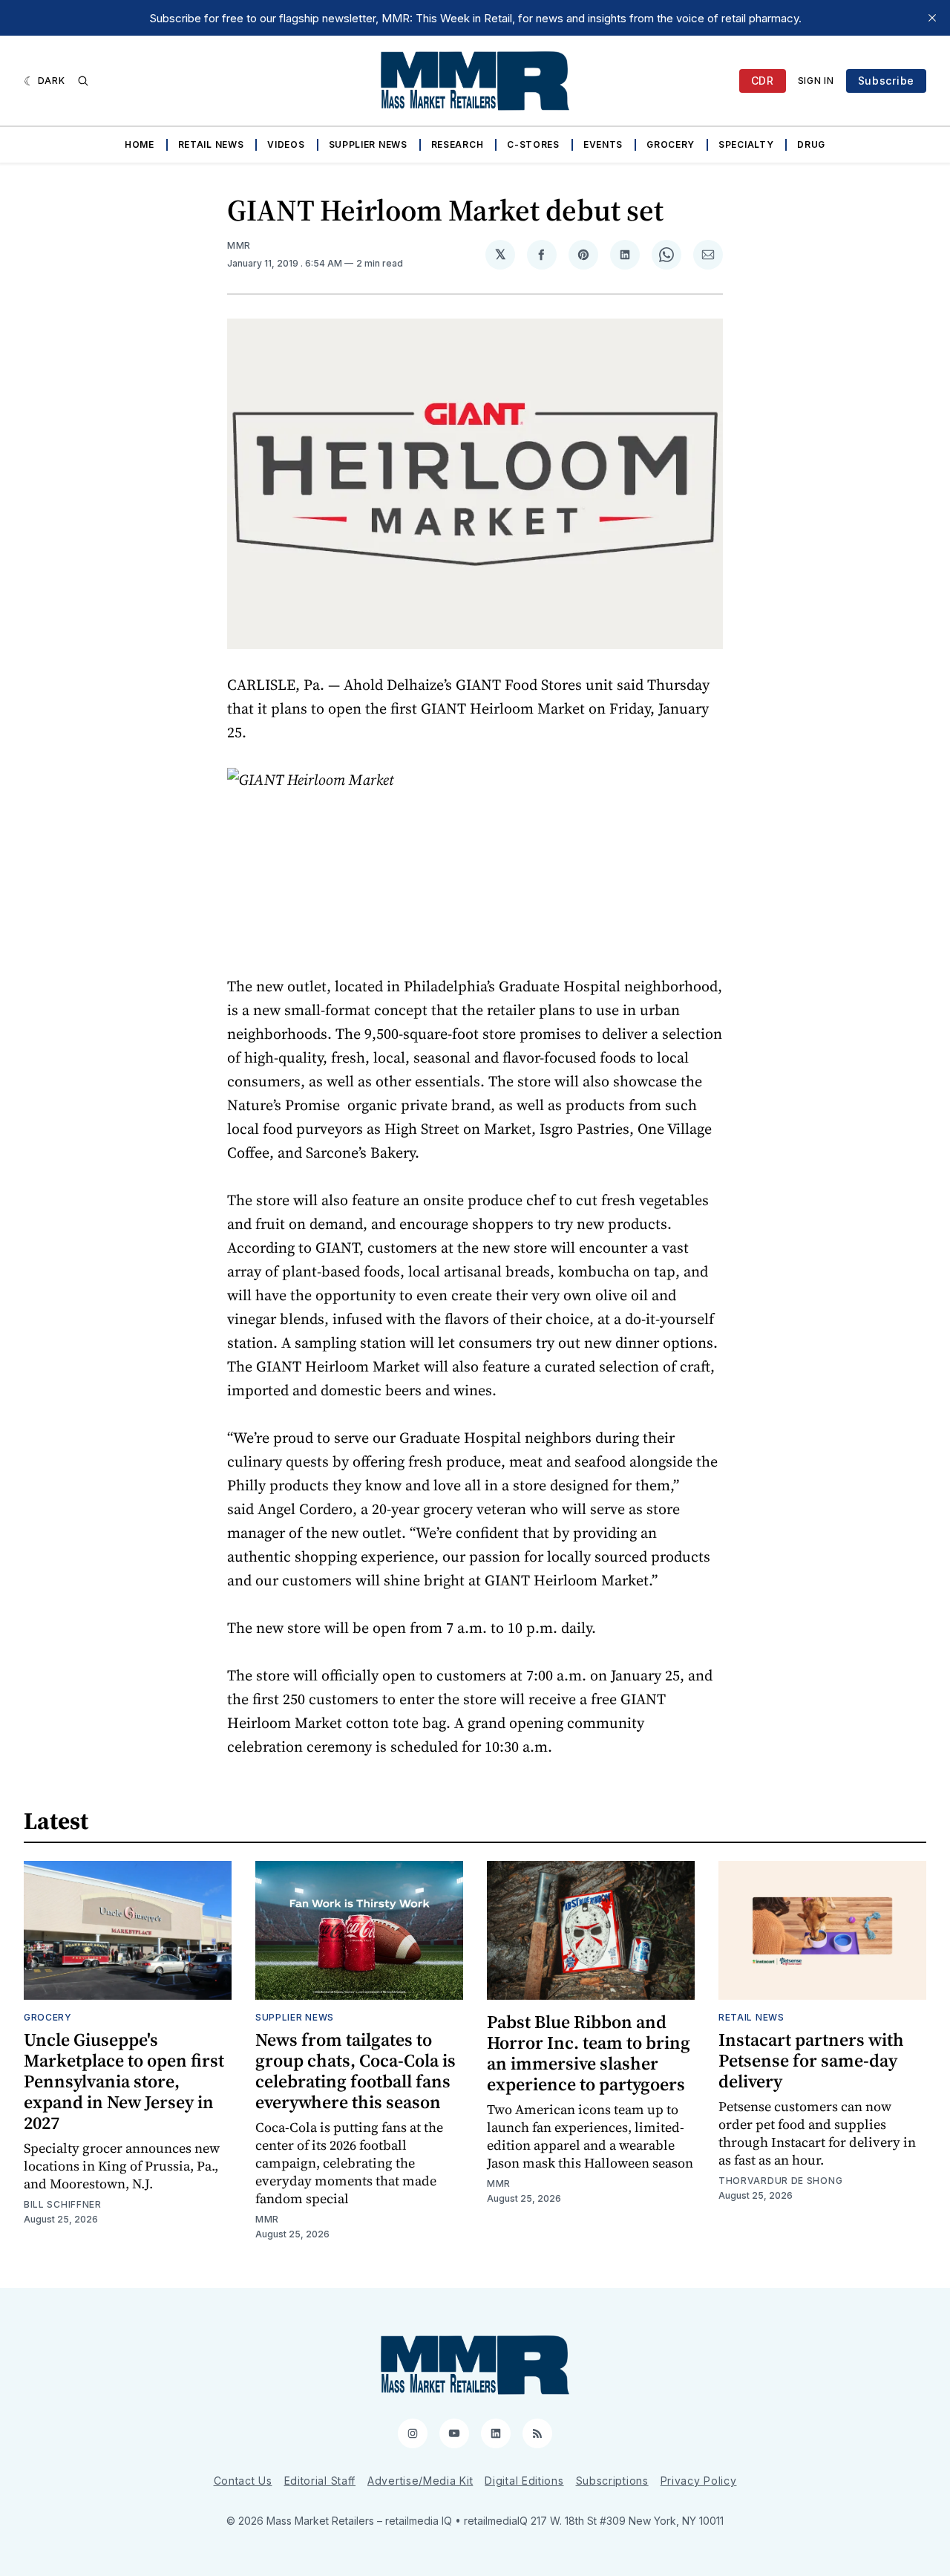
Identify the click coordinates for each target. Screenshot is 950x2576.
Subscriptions (612, 2481)
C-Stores (533, 144)
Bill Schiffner (63, 2204)
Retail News (211, 144)
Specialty (746, 144)
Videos (286, 144)
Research (458, 144)
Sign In (816, 81)
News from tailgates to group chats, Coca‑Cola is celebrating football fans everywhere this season (356, 2071)
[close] (932, 18)
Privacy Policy (699, 2481)
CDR (763, 81)
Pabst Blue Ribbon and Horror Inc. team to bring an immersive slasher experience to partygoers (589, 2053)
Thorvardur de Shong (780, 2181)
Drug (811, 144)
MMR (239, 245)
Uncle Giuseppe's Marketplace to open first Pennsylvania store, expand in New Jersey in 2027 (124, 2081)
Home (140, 144)
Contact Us (243, 2481)
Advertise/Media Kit (420, 2481)
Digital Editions (524, 2481)
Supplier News (368, 144)
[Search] (83, 81)
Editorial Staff (320, 2481)
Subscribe (886, 81)
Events (603, 144)
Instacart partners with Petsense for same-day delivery (811, 2060)
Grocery (671, 144)
